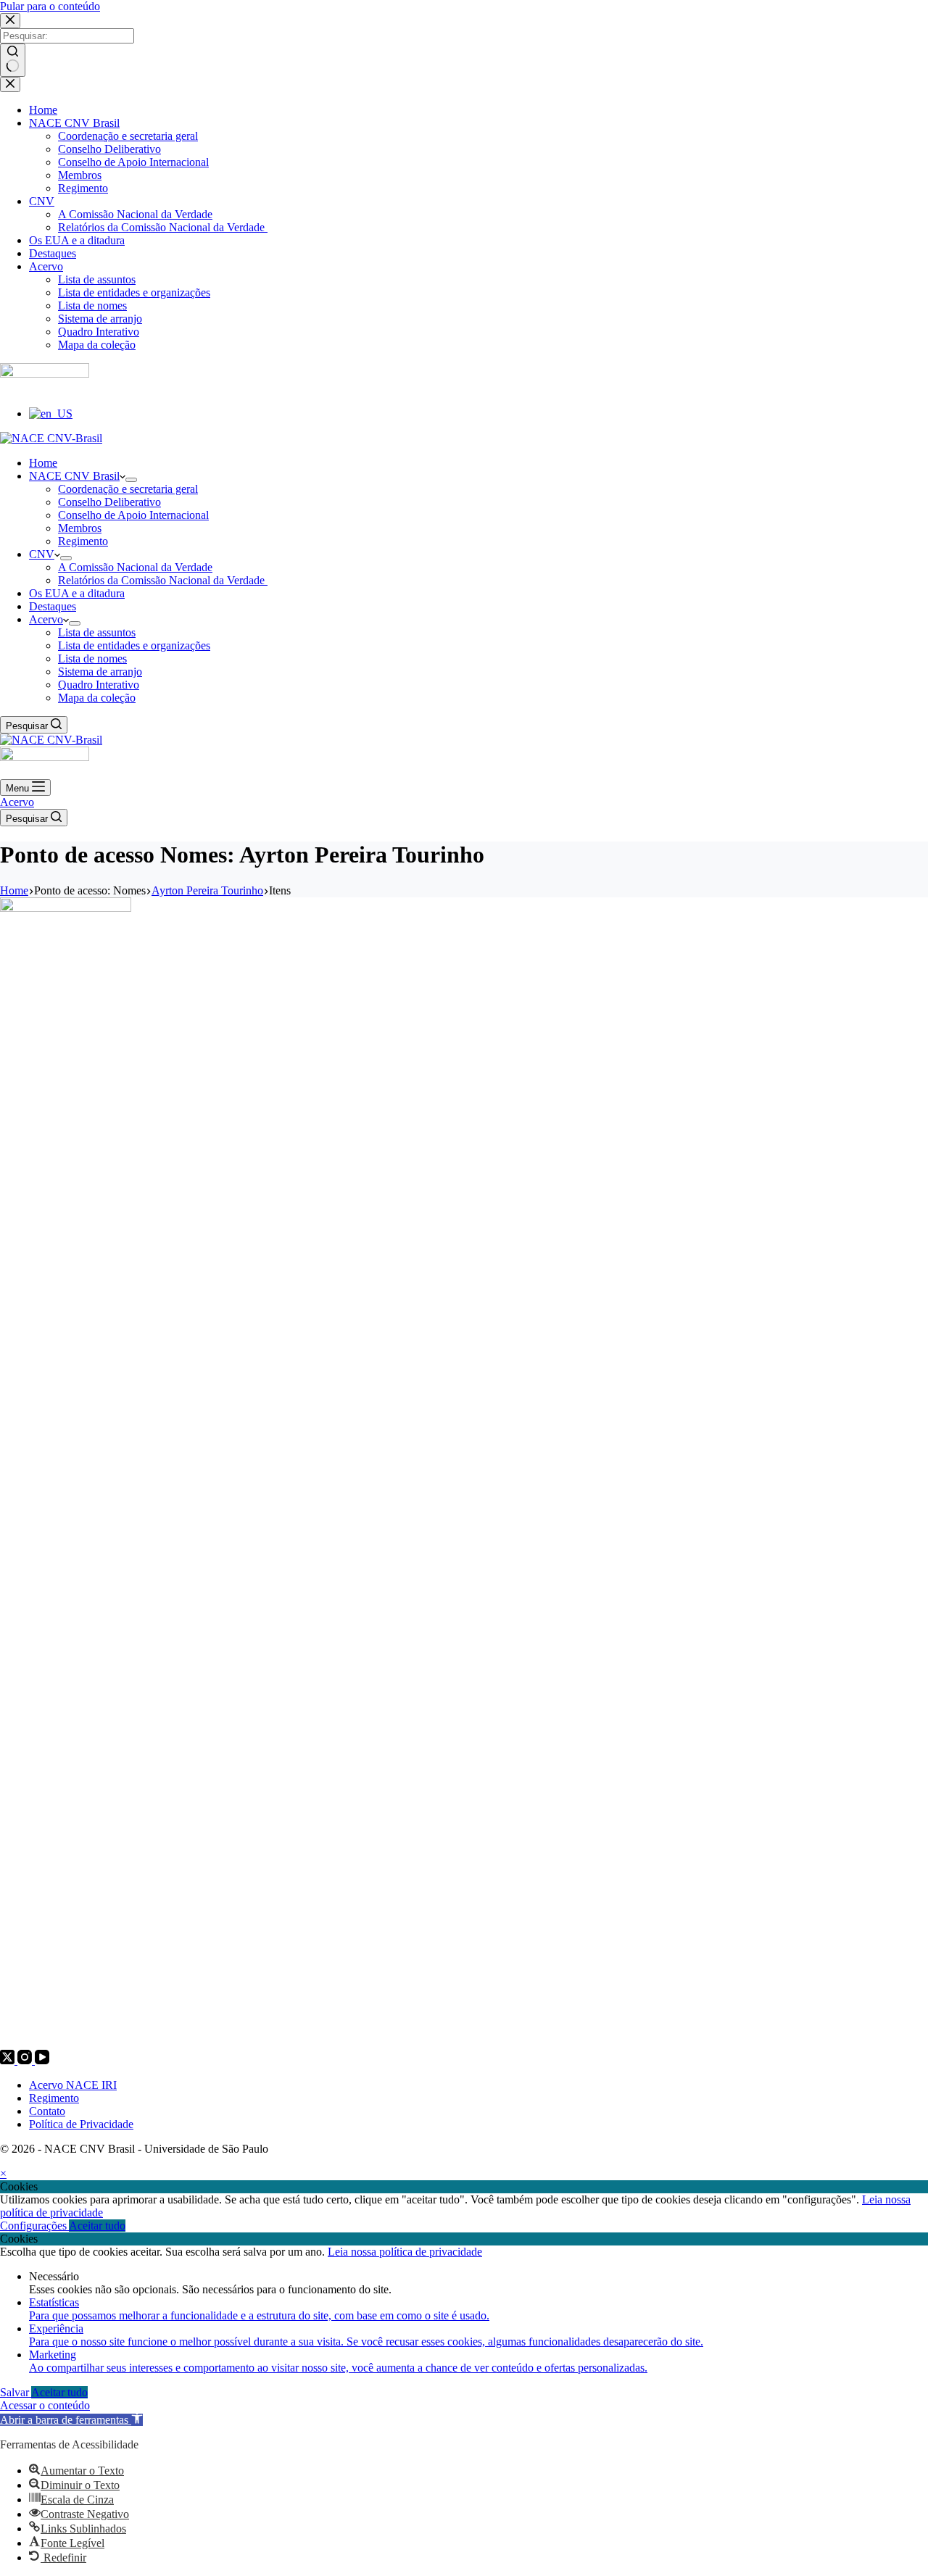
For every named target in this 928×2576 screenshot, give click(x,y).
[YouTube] (42, 2060)
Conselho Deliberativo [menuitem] (109, 149)
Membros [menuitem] (80, 175)
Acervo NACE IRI (73, 2085)
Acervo (17, 802)
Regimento (54, 2098)
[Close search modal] (10, 21)
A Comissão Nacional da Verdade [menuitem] (135, 214)
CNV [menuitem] (42, 201)
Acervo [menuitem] (46, 266)
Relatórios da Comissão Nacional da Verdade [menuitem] (163, 227)
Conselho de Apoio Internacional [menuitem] (133, 162)
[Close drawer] (10, 84)
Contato (47, 2111)
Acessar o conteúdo (45, 2405)
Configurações (34, 2226)
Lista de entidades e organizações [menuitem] (134, 292)
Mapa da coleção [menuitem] (97, 345)
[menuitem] (51, 414)
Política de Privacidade (81, 2124)
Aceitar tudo (97, 2226)
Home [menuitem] (43, 110)
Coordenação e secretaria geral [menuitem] (128, 136)
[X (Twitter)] (9, 2060)
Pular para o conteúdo (50, 6)
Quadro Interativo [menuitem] (99, 332)
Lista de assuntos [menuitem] (97, 279)
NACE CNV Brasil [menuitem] (74, 123)
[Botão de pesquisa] (13, 60)
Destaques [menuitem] (53, 253)
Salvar (16, 2392)
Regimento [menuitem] (83, 188)
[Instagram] (26, 2060)
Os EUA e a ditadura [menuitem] (77, 240)
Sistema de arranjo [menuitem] (100, 319)
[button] (71, 2420)
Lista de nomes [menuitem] (92, 306)
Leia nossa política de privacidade (405, 2252)
